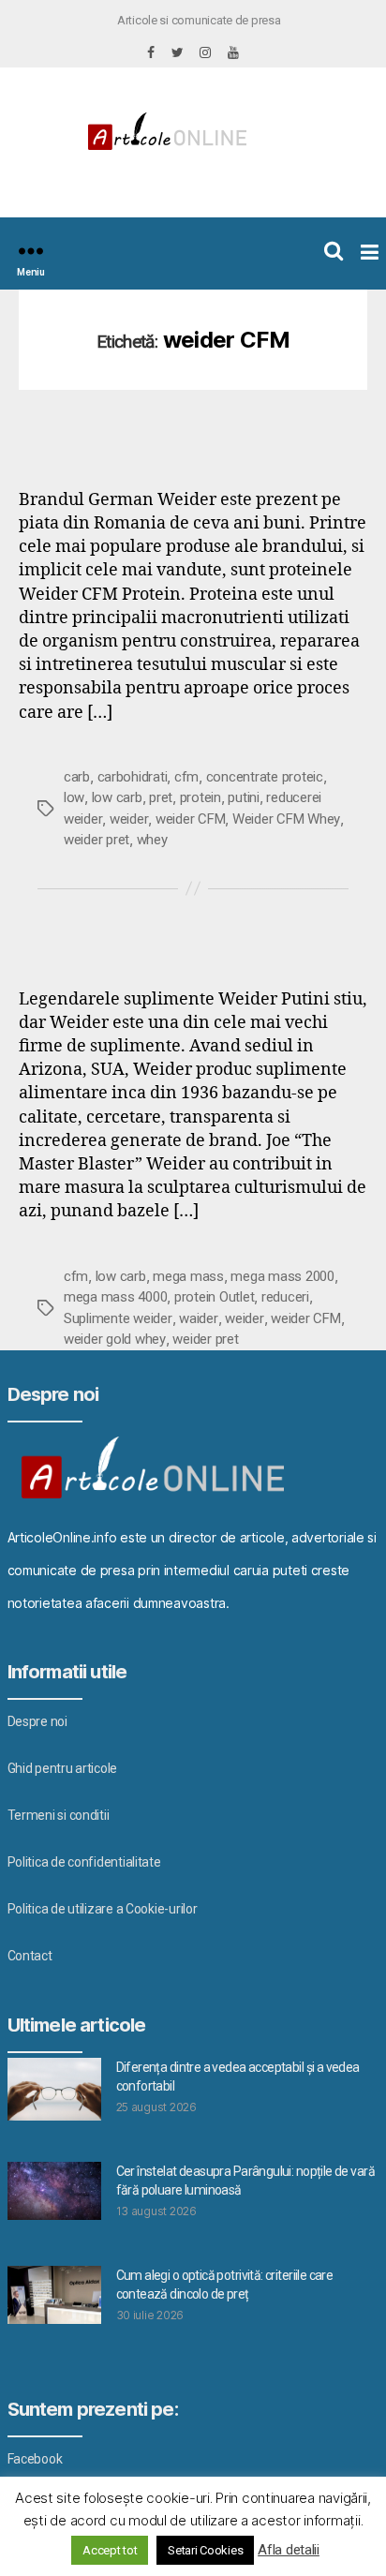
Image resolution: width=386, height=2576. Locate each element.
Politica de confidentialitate (84, 1862)
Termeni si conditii (59, 1815)
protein (200, 797)
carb (77, 777)
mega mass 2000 (282, 1276)
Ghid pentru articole (63, 1768)
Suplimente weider (118, 1318)
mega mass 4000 (115, 1297)
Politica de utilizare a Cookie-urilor (103, 1909)
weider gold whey (115, 1339)
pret (161, 797)
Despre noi (37, 1721)
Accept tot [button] (110, 2550)
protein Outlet (214, 1297)
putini (243, 797)
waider (198, 1318)
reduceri (285, 1297)
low (74, 797)
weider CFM (190, 819)
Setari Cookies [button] (205, 2550)
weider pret (96, 840)
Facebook (35, 2459)
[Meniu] (31, 251)
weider (129, 819)
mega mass (188, 1276)
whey (152, 840)
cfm (186, 777)
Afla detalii (289, 2550)
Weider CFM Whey (286, 819)
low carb (117, 797)
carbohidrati (133, 777)
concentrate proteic (265, 777)
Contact (30, 1956)
